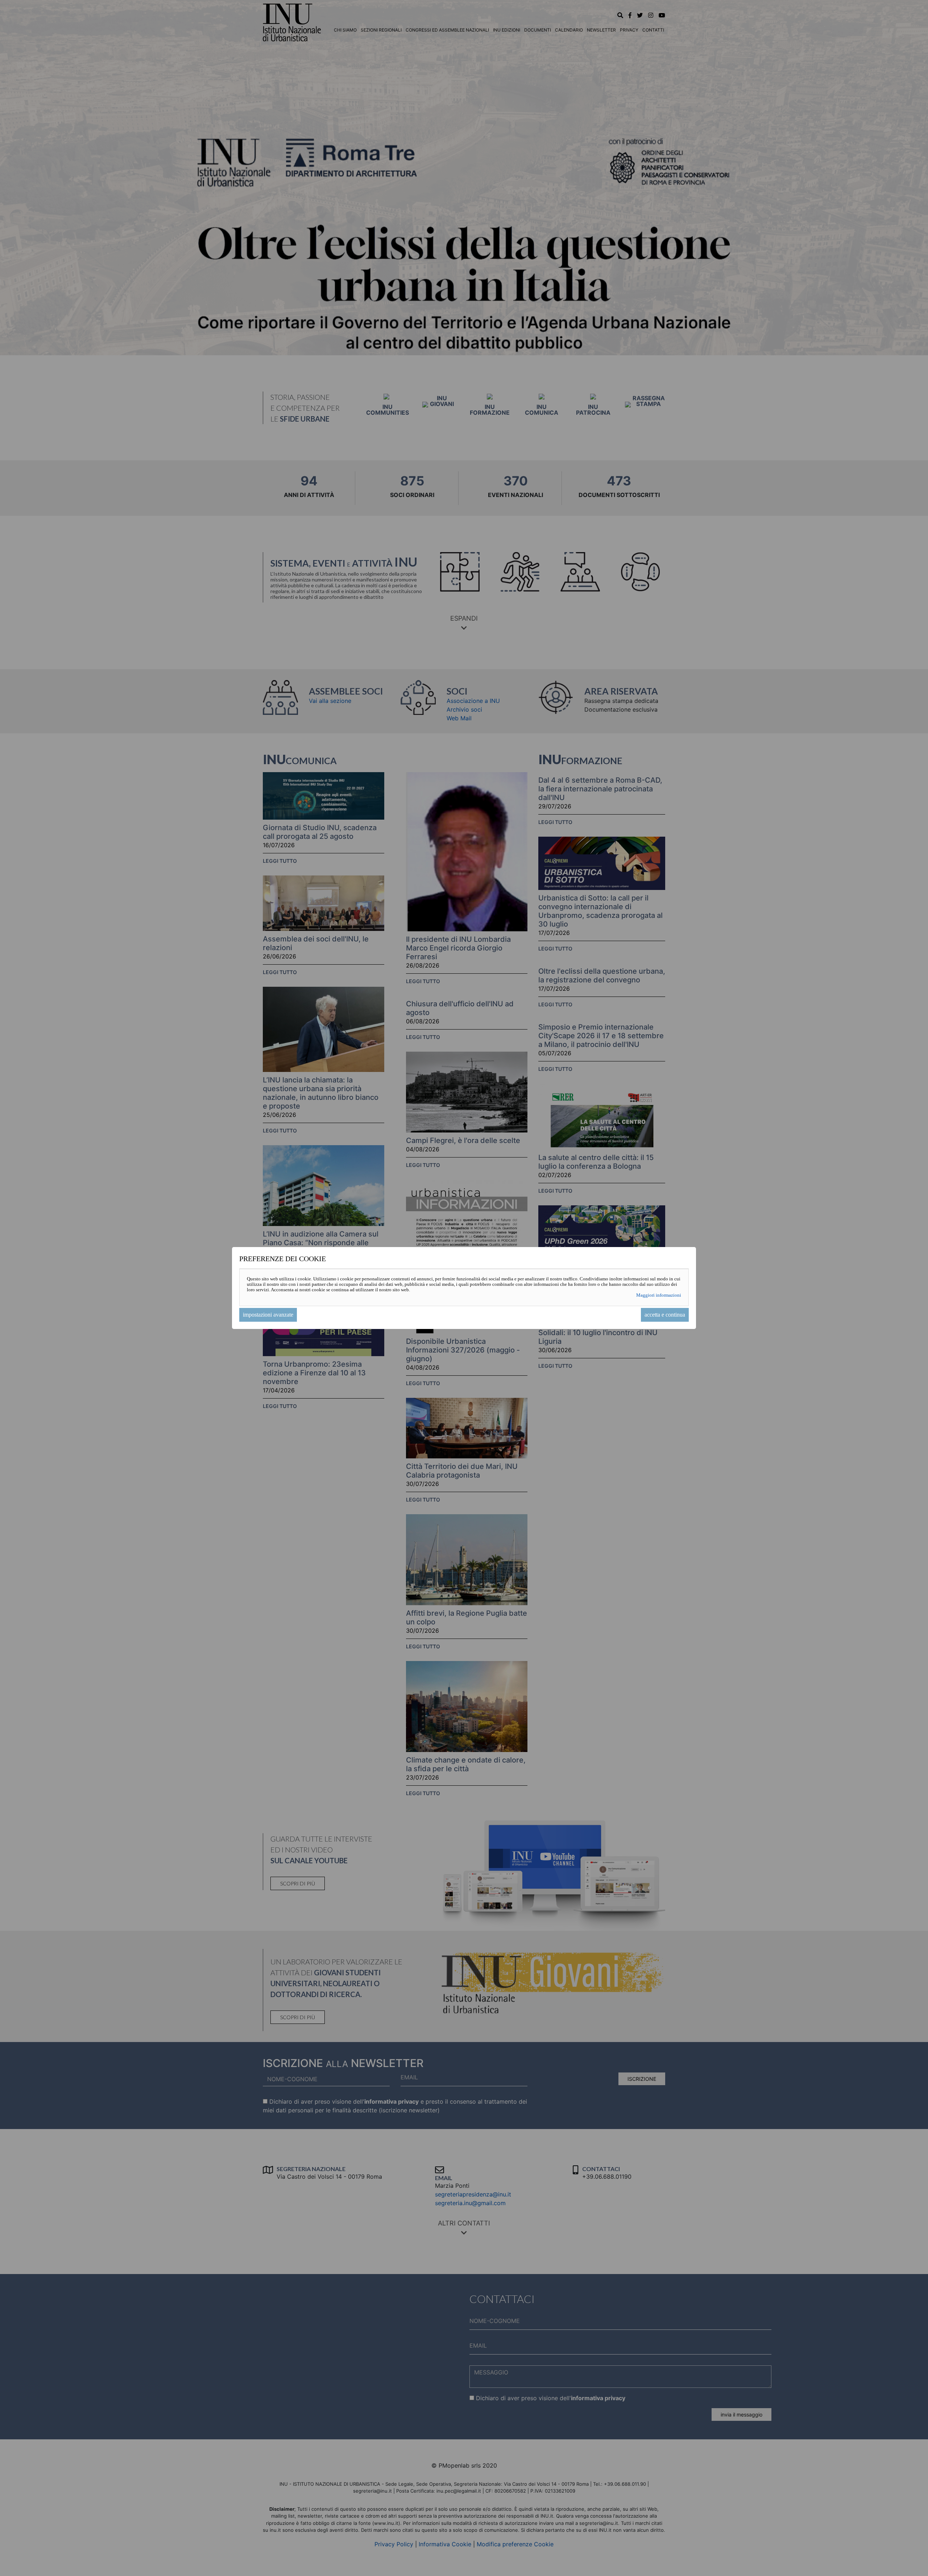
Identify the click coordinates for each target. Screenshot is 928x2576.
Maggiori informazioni (659, 1295)
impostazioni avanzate (268, 1315)
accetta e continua (665, 1315)
